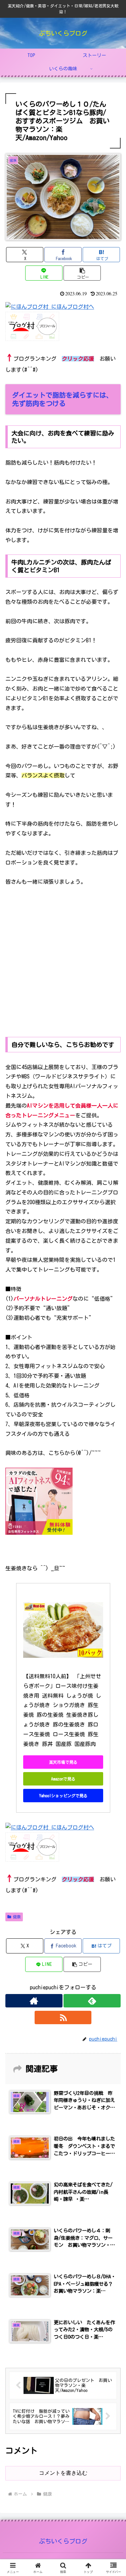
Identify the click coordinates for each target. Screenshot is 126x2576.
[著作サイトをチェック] (34, 2001)
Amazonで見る (63, 1779)
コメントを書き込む (63, 2473)
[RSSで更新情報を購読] (63, 2017)
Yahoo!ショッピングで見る (63, 1796)
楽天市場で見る (63, 1762)
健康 (17, 1917)
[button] (82, 273)
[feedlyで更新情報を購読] (92, 2001)
